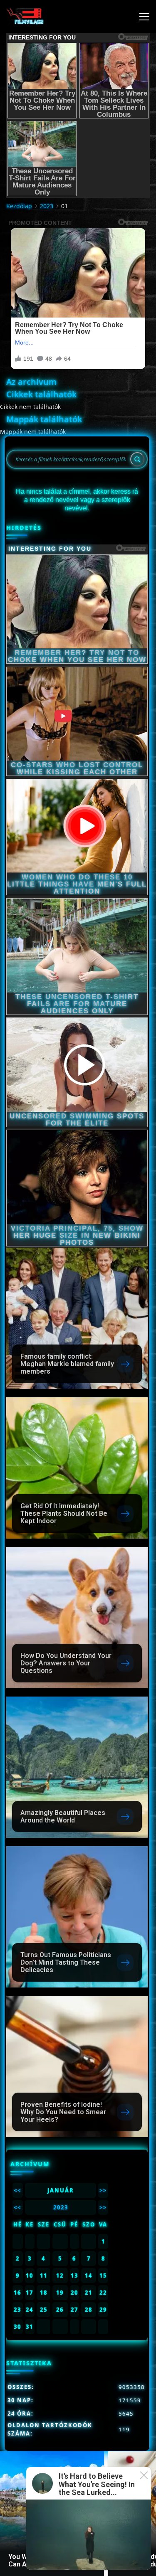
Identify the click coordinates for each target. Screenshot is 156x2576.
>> (103, 2190)
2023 (47, 206)
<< (17, 2190)
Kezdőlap (19, 206)
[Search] (137, 459)
